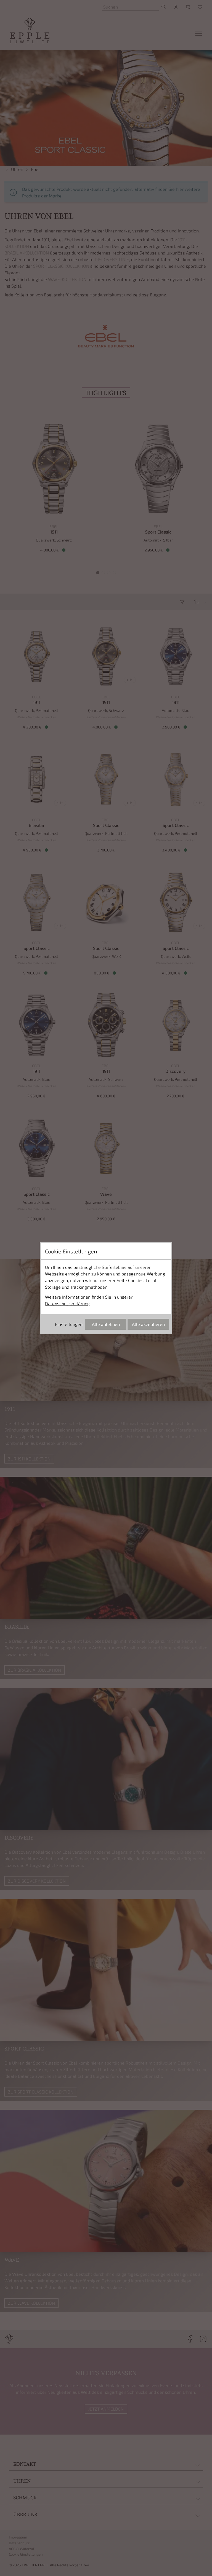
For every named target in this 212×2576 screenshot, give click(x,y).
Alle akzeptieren (148, 1324)
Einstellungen (69, 1324)
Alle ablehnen (106, 1324)
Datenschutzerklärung (67, 1303)
